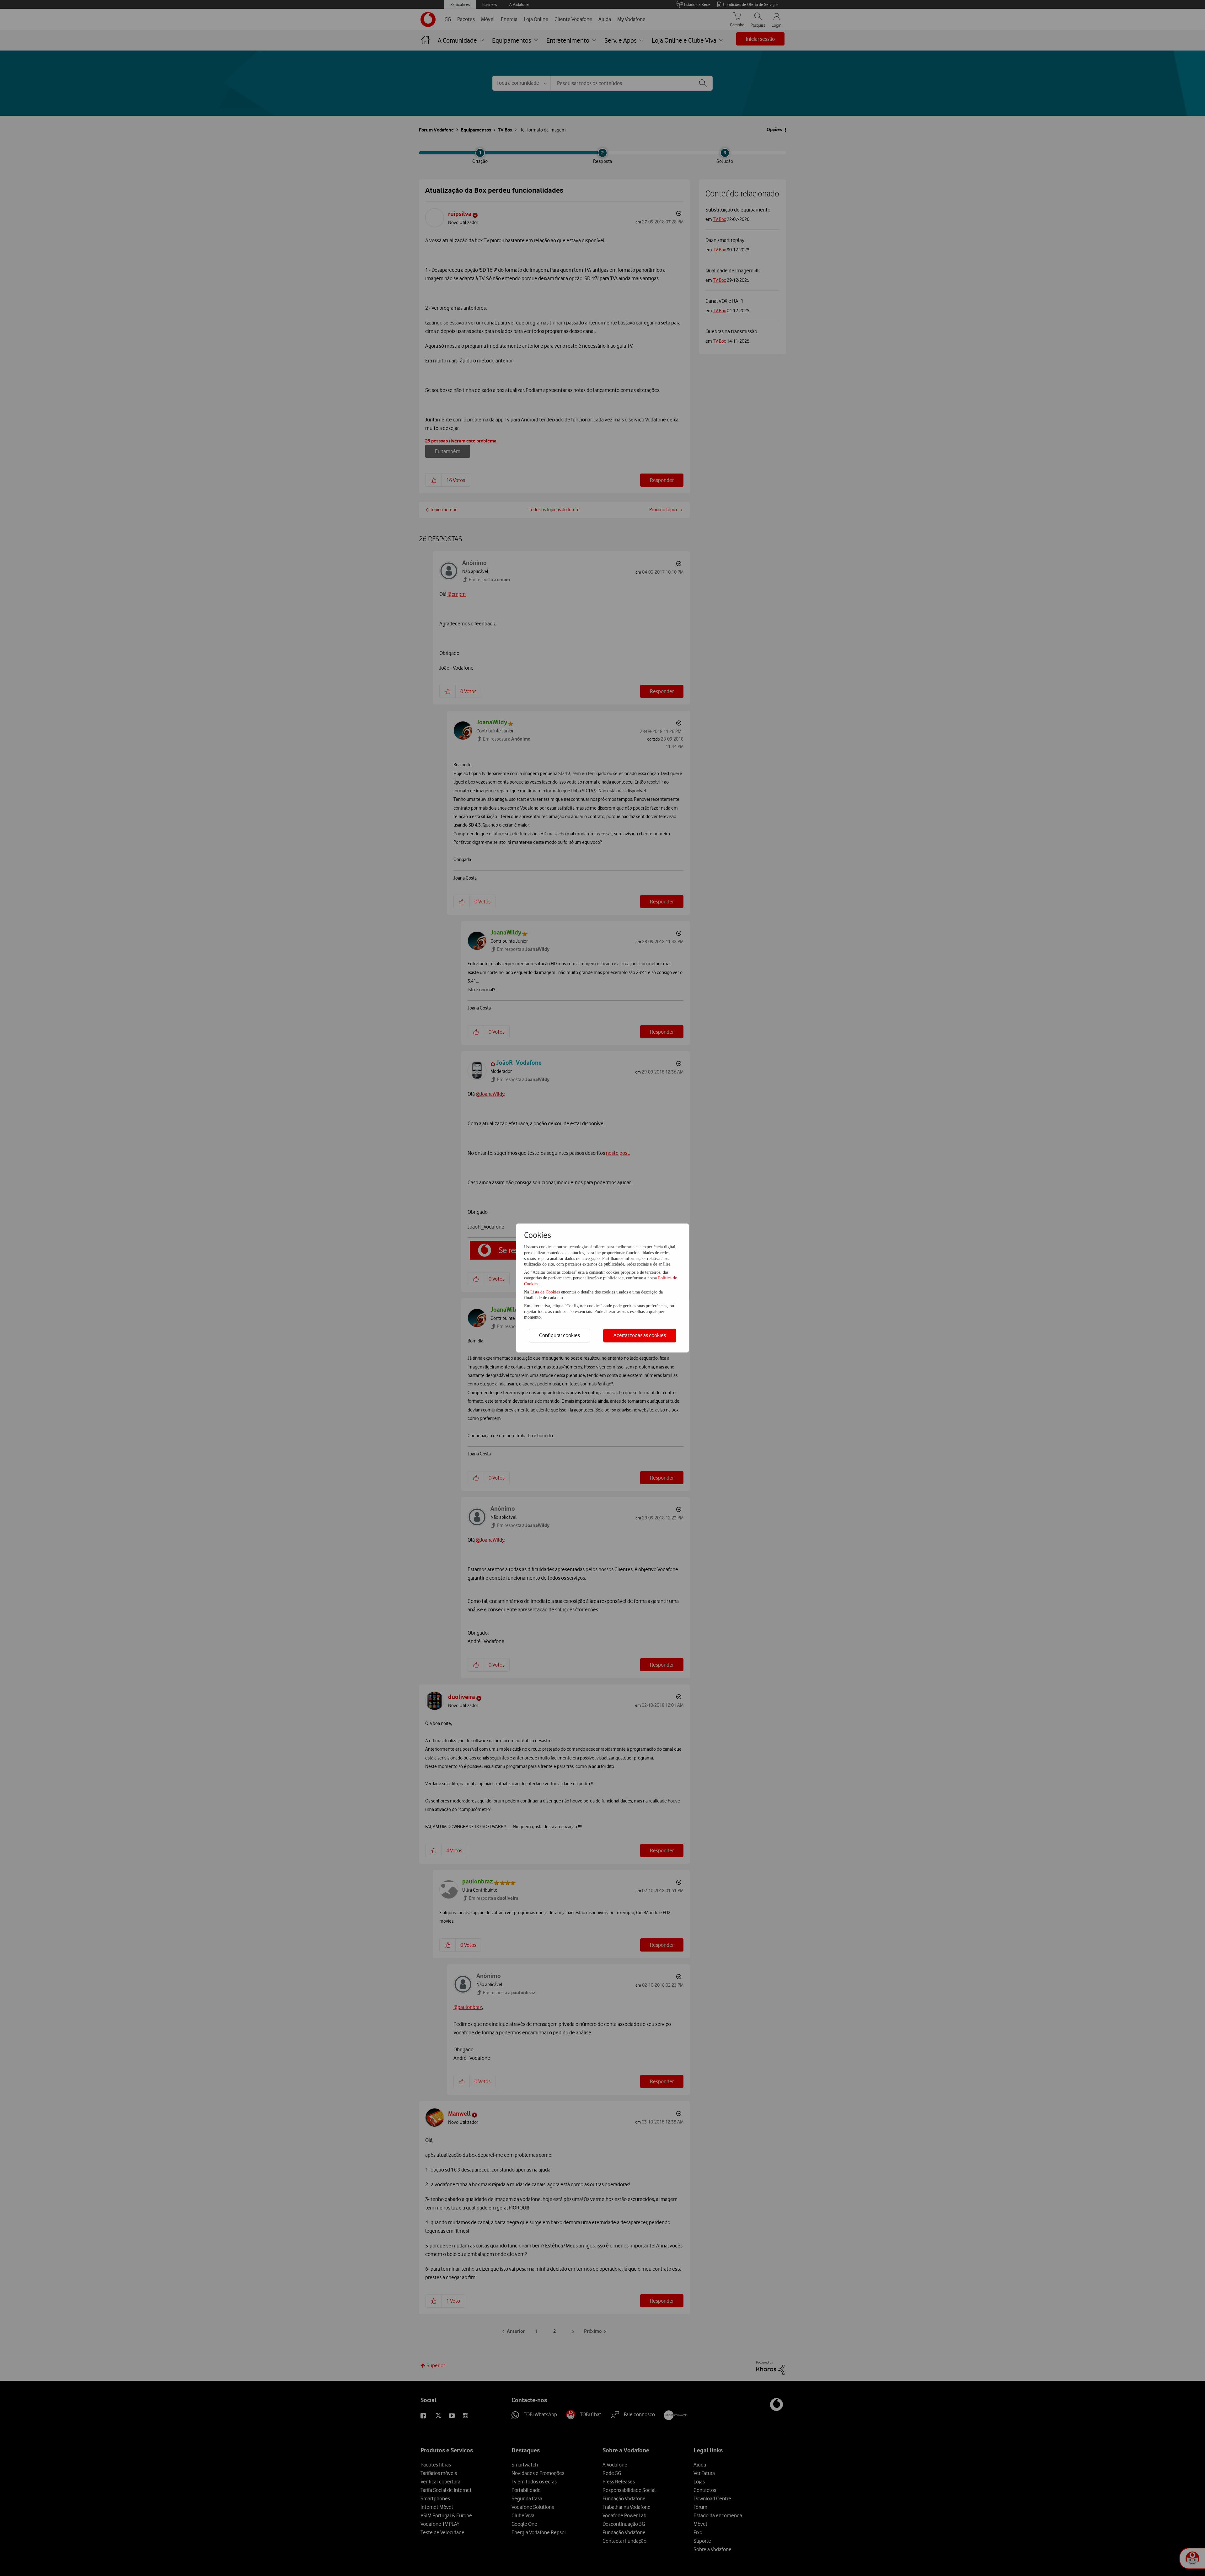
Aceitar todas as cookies (640, 1335)
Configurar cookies (560, 1335)
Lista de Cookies (546, 1292)
